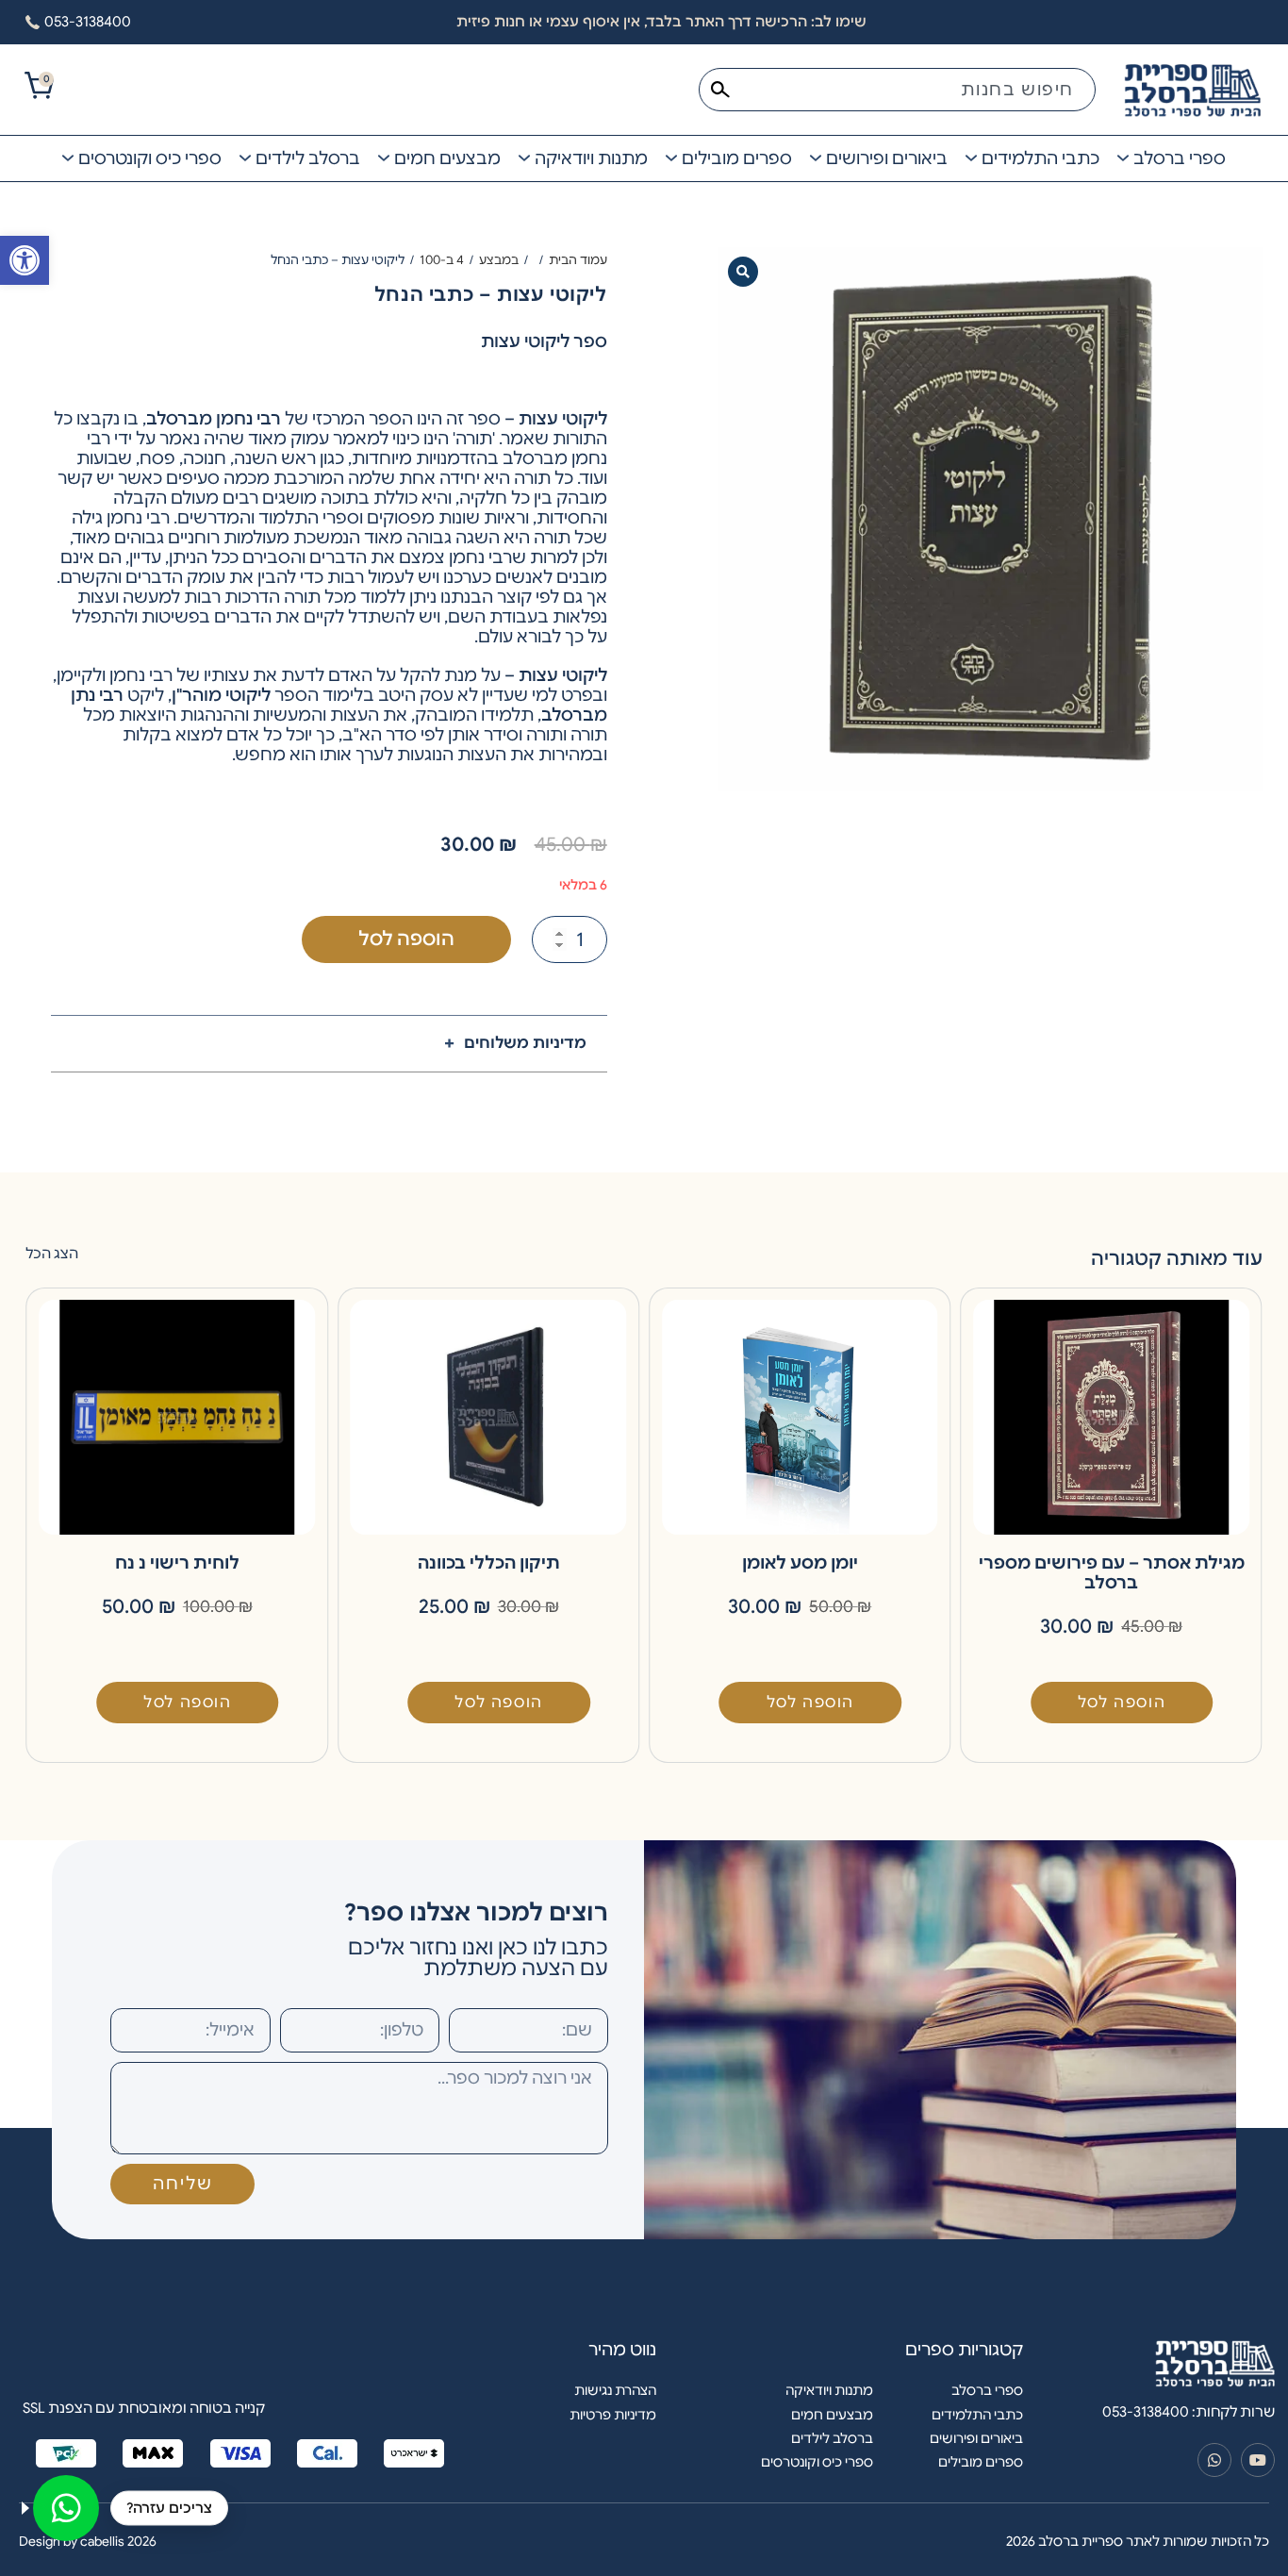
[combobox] (897, 90)
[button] (743, 272)
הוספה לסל (406, 939)
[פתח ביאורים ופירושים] (816, 158)
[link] (25, 260)
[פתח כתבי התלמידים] (971, 158)
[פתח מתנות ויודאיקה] (524, 158)
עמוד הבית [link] (578, 260)
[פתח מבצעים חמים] (384, 158)
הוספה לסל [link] (1122, 1703)
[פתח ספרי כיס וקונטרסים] (68, 158)
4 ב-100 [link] (442, 260)
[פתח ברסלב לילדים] (245, 158)
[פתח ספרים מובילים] (671, 158)
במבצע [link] (499, 260)
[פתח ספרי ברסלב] (1123, 158)
